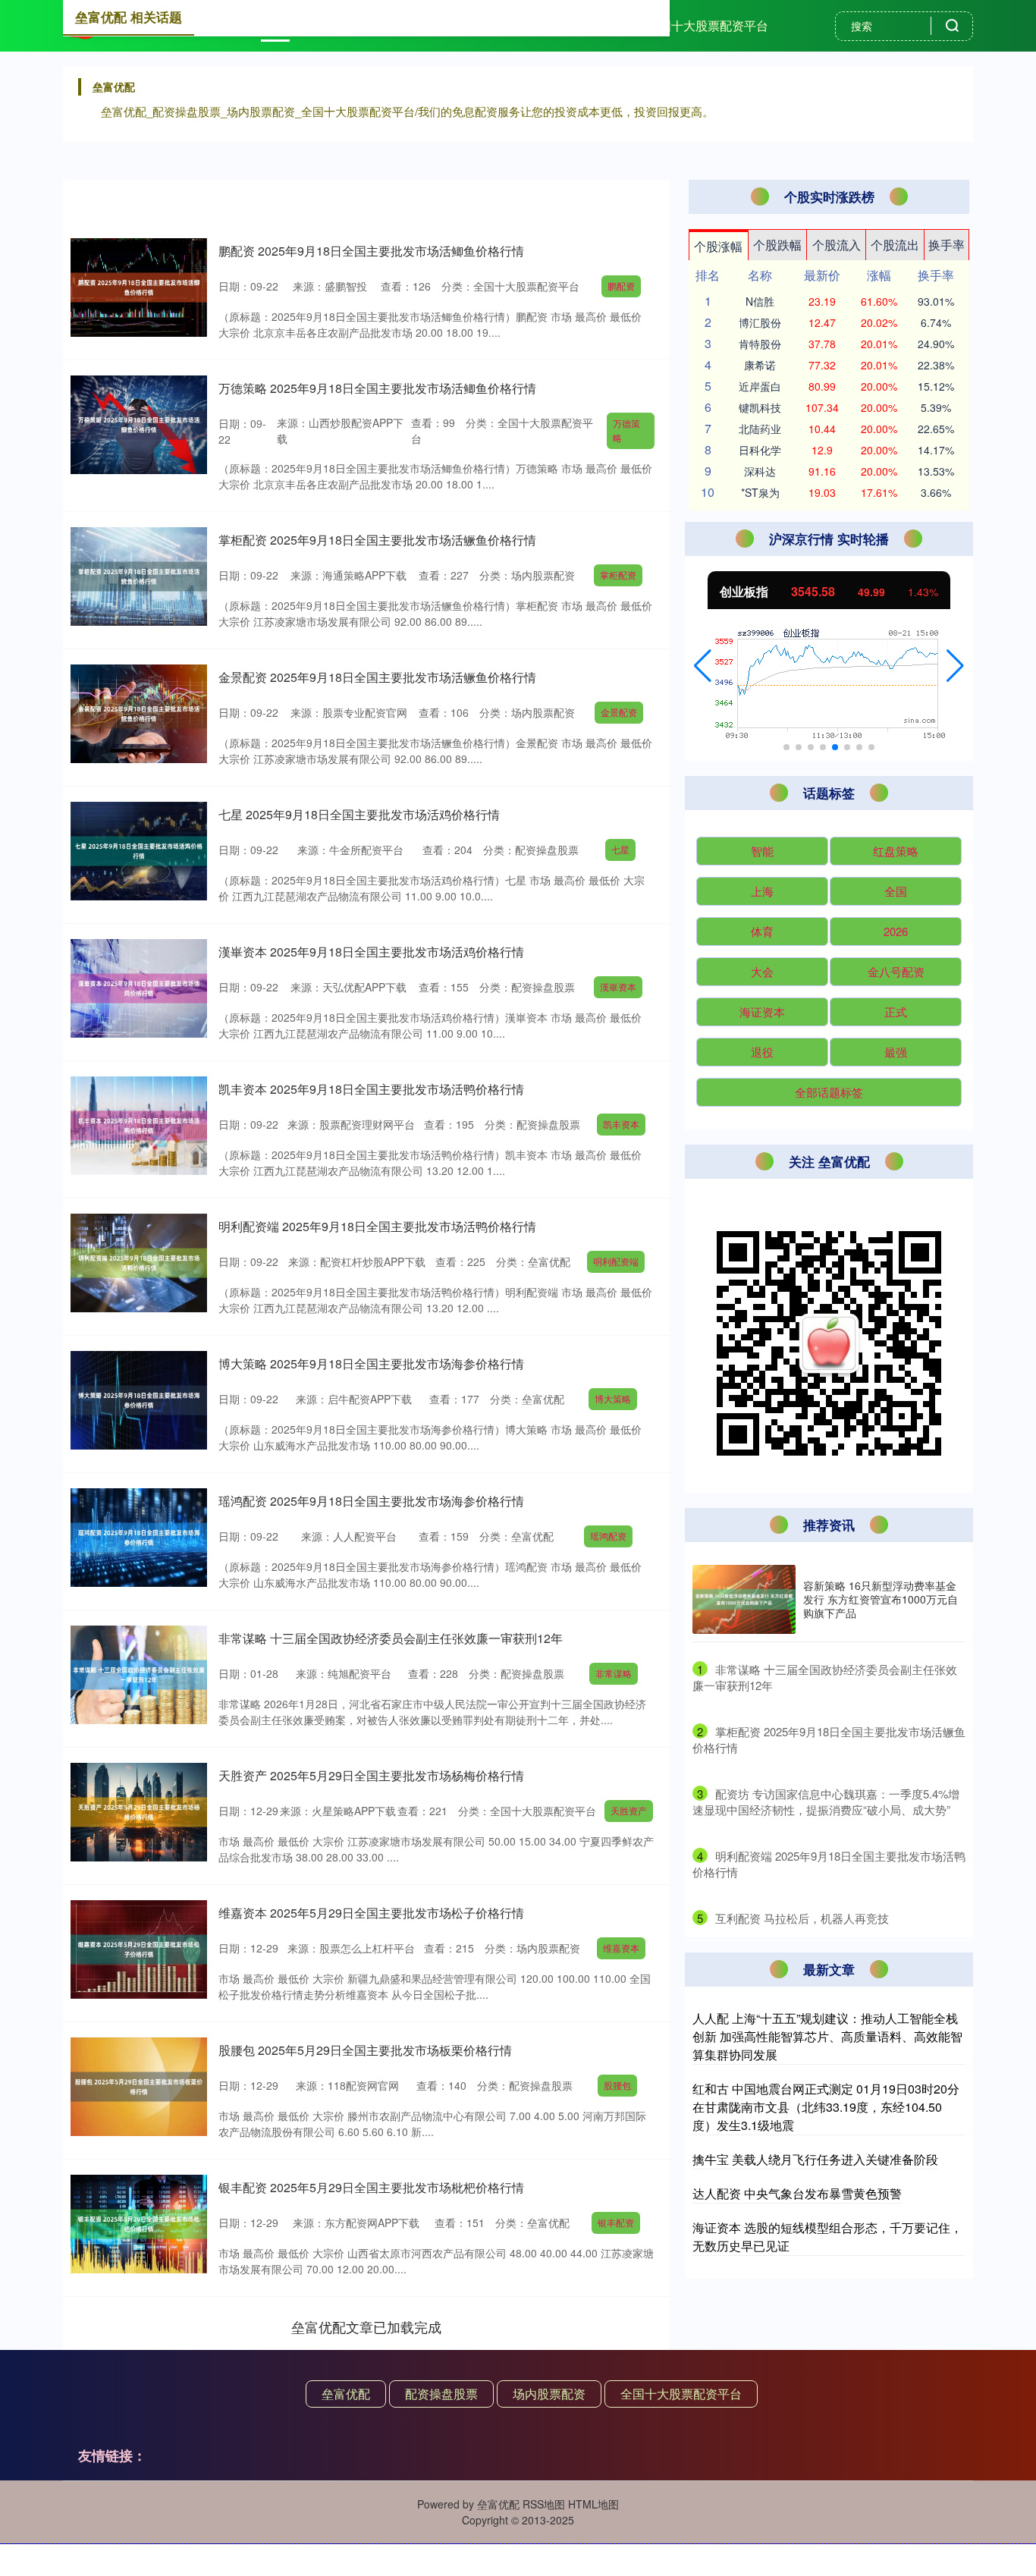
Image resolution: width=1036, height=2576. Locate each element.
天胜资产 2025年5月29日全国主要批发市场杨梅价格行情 (371, 1775)
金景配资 (619, 712)
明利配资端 (616, 1261)
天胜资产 (629, 1810)
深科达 (760, 471)
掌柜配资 (618, 575)
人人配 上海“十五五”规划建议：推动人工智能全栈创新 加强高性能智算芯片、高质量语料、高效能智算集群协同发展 (827, 2036)
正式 (896, 1012)
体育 (762, 931)
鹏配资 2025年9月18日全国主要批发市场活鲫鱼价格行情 (371, 251)
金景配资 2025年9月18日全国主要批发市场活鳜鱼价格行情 (377, 677)
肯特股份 (760, 344)
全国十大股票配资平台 (708, 25)
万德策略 (626, 430)
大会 (762, 971)
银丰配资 (616, 2222)
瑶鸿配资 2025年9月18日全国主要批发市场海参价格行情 (371, 1501)
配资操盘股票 (441, 2394)
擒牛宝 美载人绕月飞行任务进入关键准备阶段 (815, 2159)
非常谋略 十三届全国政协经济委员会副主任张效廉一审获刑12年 (391, 1638)
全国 (896, 891)
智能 (762, 851)
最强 (896, 1052)
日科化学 (760, 450)
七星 (620, 849)
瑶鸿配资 (608, 1536)
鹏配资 (621, 286)
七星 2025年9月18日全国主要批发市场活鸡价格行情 (359, 814)
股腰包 (617, 2085)
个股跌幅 (777, 245)
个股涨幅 (718, 246)
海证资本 (762, 1012)
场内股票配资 (549, 2394)
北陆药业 (760, 429)
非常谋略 (614, 1673)
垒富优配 (346, 2394)
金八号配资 (896, 971)
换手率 (947, 245)
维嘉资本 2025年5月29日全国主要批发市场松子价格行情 (371, 1913)
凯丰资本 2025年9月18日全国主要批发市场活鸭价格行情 (371, 1089)
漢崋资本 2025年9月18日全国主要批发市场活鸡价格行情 (371, 952)
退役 (762, 1052)
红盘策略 (896, 851)
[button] (703, 666)
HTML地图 (593, 2504)
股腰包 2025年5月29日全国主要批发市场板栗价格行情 (365, 2050)
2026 (896, 931)
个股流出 (895, 245)
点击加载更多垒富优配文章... (367, 2326)
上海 (762, 891)
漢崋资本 (618, 986)
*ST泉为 (760, 492)
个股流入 (837, 245)
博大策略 (613, 1398)
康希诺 (760, 365)
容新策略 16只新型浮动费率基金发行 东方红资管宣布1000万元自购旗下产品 (881, 1599)
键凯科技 (760, 407)
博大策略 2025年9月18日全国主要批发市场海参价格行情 (371, 1363)
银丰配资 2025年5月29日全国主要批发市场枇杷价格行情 (371, 2187)
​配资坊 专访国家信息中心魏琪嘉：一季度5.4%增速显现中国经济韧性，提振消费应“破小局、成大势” (826, 1802)
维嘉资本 (621, 1948)
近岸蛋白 (760, 386)
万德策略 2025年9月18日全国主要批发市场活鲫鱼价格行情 (377, 388)
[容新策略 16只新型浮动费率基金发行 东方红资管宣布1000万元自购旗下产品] (744, 1599)
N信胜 (760, 301)
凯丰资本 (621, 1124)
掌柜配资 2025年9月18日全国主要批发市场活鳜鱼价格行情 (377, 540)
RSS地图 (544, 2504)
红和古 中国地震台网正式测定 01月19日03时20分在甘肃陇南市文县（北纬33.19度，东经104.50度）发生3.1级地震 (826, 2107)
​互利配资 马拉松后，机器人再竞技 (802, 1918)
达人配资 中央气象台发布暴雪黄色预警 (797, 2193)
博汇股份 (760, 322)
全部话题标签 (829, 1092)
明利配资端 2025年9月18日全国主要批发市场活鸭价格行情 (377, 1226)
